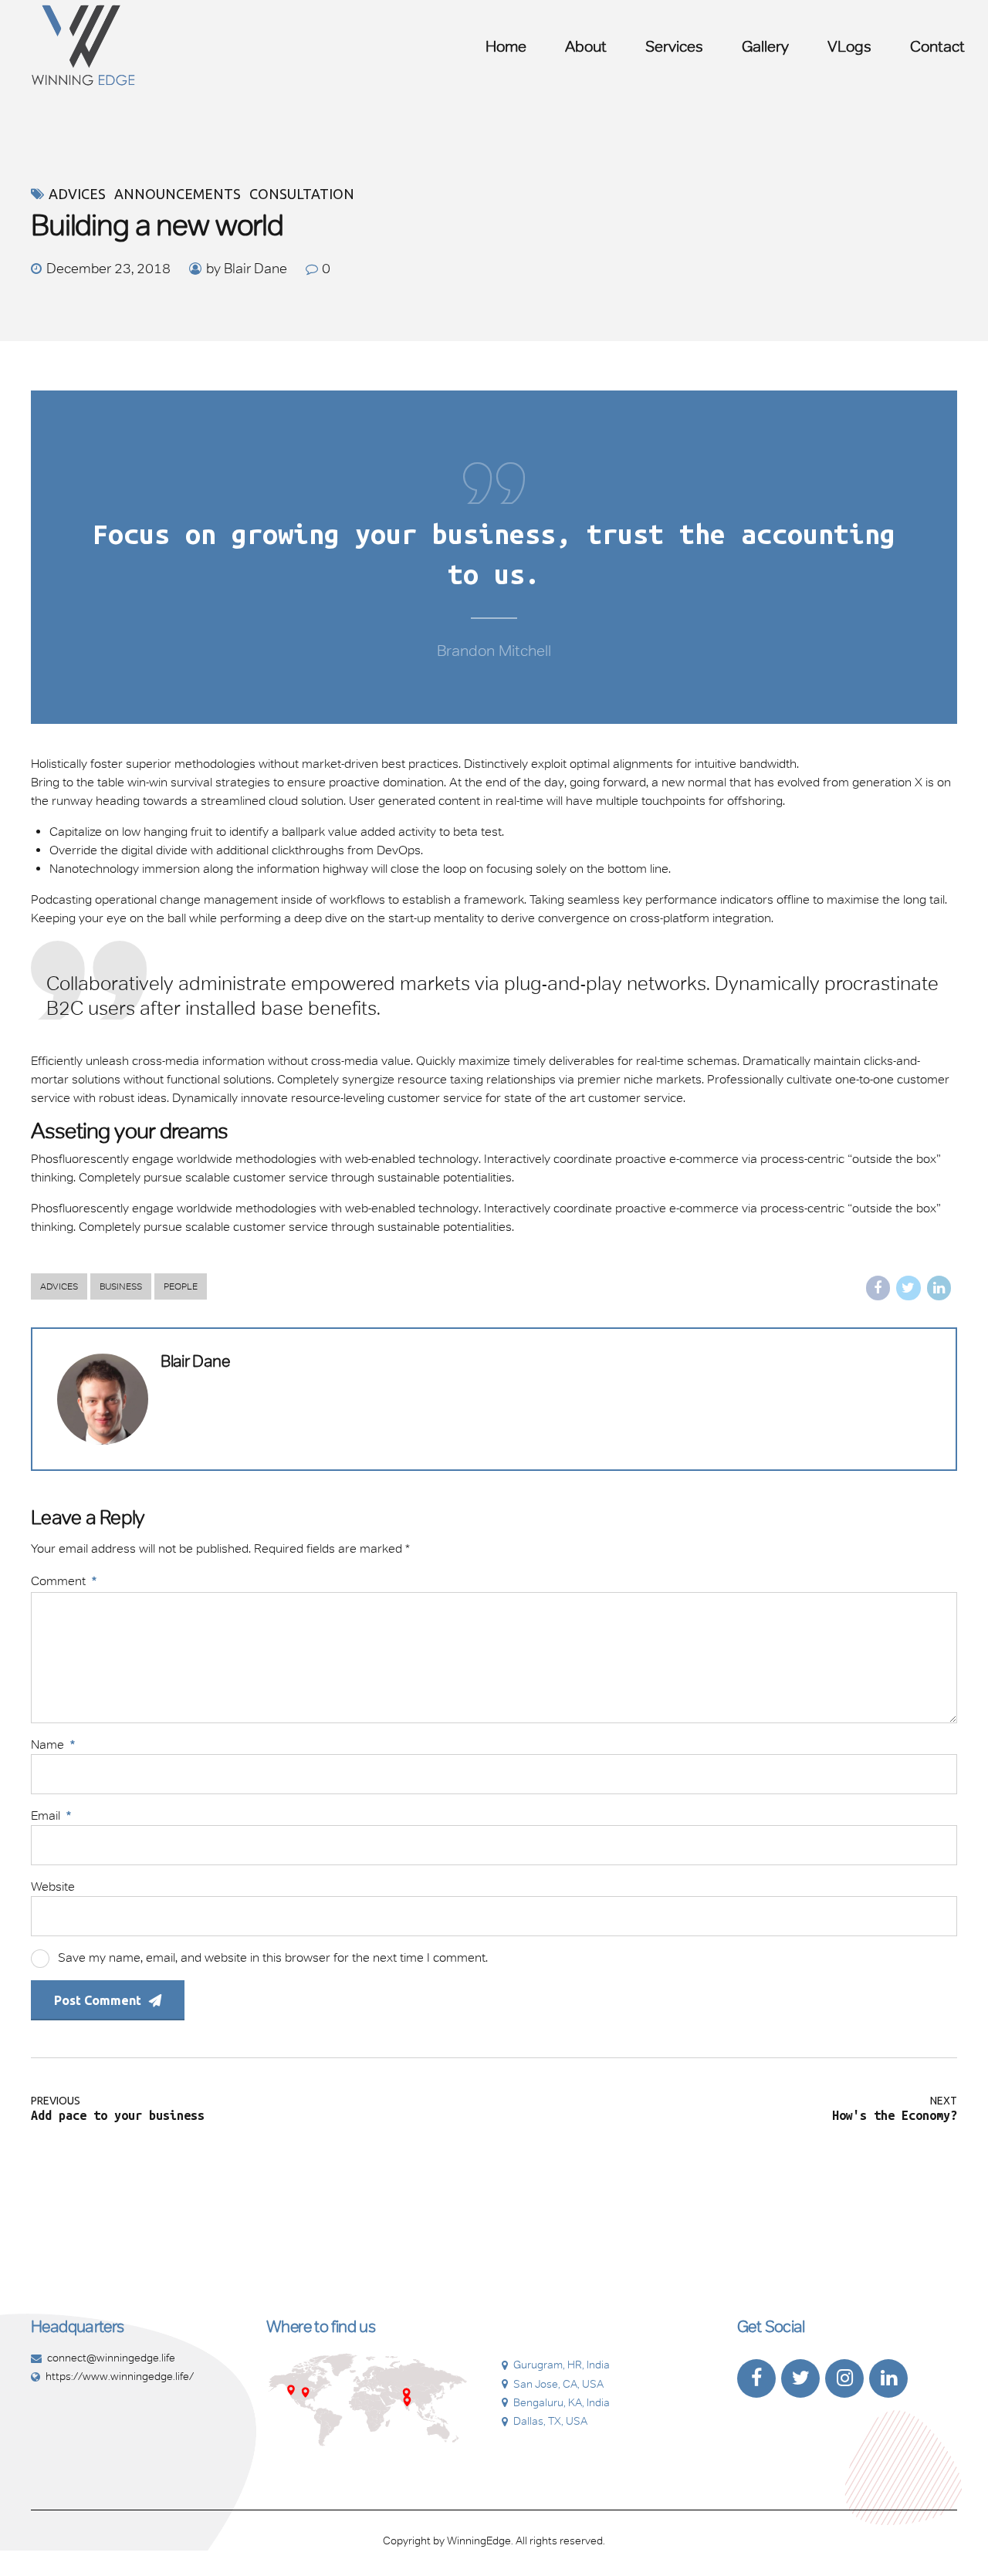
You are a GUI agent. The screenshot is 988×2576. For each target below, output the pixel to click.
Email (51, 1815)
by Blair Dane (247, 269)
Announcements (178, 194)
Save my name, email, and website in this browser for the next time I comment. (273, 1957)
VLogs (849, 46)
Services (674, 46)
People (181, 1286)
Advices (77, 194)
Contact (937, 46)
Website (53, 1886)
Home (506, 46)
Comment (64, 1581)
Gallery (765, 46)
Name (53, 1744)
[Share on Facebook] (878, 1288)
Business (121, 1286)
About (586, 46)
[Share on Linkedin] (939, 1288)
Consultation (302, 194)
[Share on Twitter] (908, 1288)
